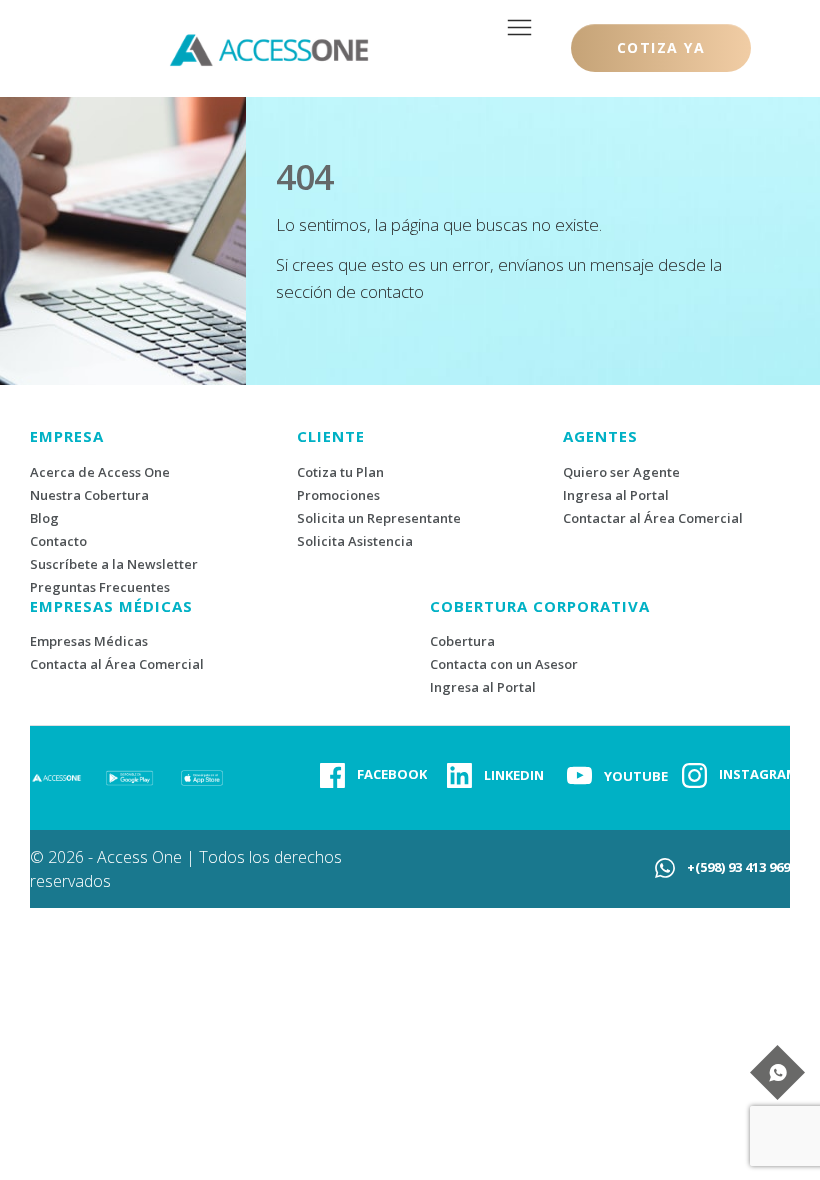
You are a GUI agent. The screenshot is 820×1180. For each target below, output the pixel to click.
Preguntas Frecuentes (100, 587)
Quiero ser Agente (621, 472)
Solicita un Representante (379, 518)
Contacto (58, 541)
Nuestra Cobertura (89, 495)
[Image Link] (129, 776)
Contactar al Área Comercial (653, 518)
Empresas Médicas (89, 641)
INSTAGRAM (758, 774)
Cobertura (462, 641)
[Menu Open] (519, 27)
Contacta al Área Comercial (117, 664)
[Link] (332, 775)
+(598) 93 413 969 (738, 867)
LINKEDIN (514, 775)
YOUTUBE (636, 776)
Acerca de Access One (100, 472)
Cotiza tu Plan (340, 472)
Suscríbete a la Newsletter (114, 564)
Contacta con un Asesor (504, 664)
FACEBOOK (392, 774)
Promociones (338, 495)
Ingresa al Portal (616, 495)
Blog (44, 518)
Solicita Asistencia (355, 541)
